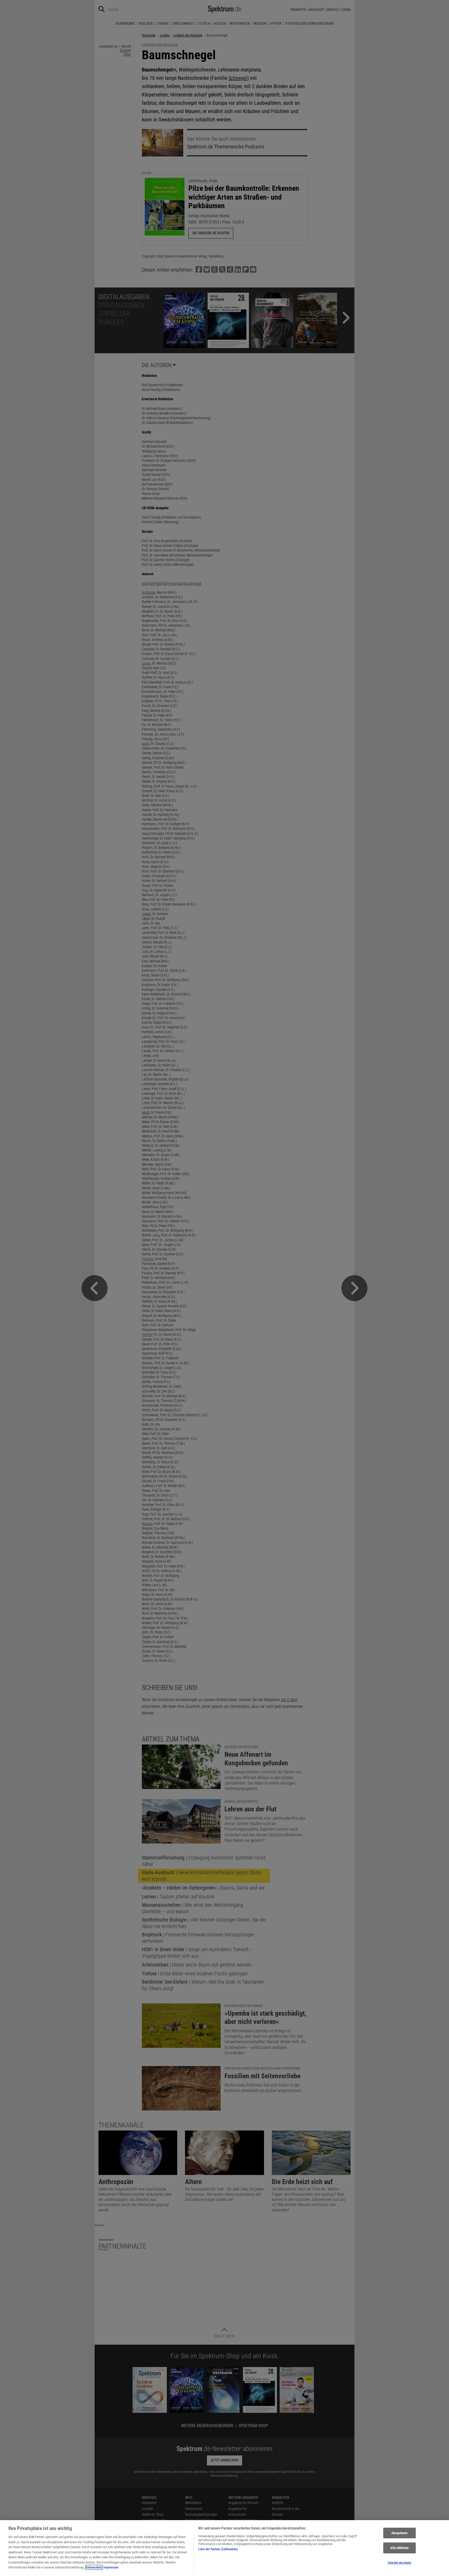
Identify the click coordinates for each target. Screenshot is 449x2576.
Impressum (111, 2567)
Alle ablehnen (399, 2548)
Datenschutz (94, 2567)
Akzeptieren (399, 2533)
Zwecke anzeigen (399, 2563)
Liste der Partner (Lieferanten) (218, 2549)
